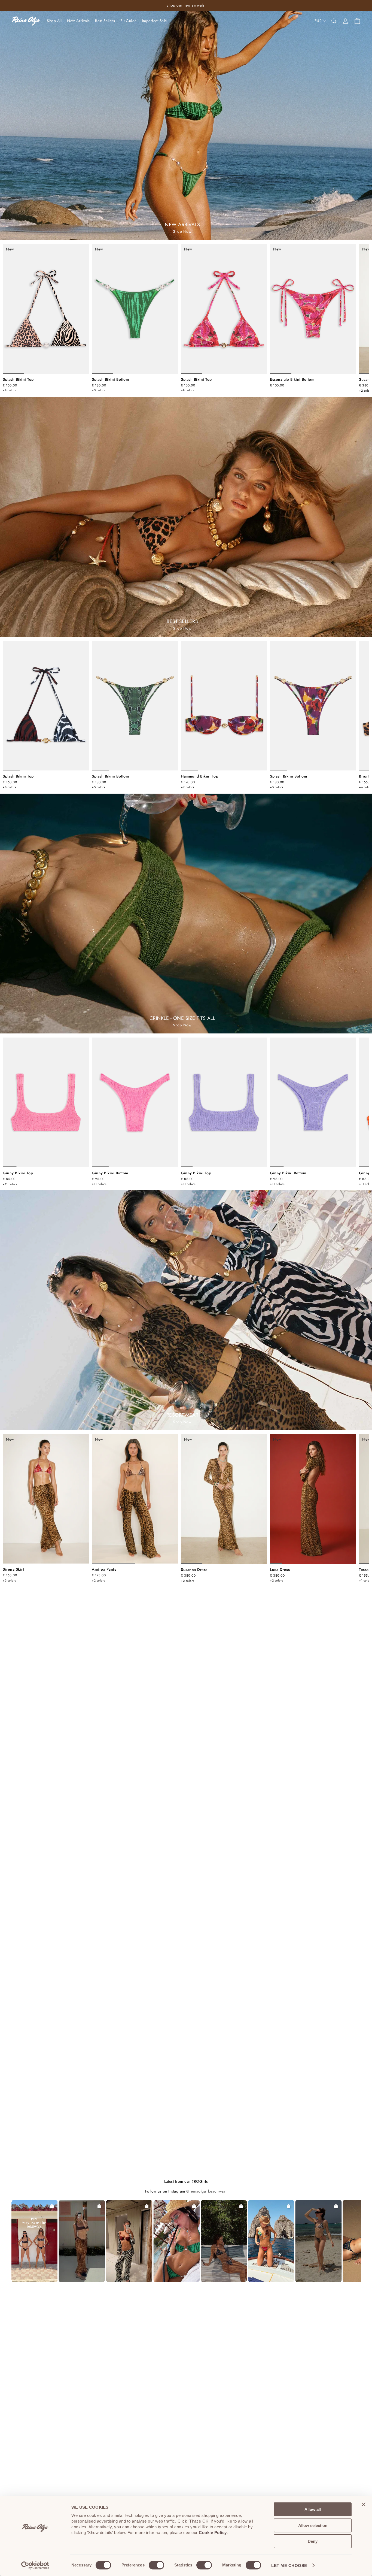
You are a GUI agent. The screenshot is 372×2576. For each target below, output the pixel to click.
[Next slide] (362, 318)
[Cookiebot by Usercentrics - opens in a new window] (35, 2565)
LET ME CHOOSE (289, 2566)
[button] (35, 2241)
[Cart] (357, 21)
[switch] (156, 2565)
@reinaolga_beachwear (207, 2191)
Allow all (313, 2509)
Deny (313, 2541)
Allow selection (313, 2525)
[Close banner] (364, 2504)
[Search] (334, 21)
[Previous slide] (12, 309)
